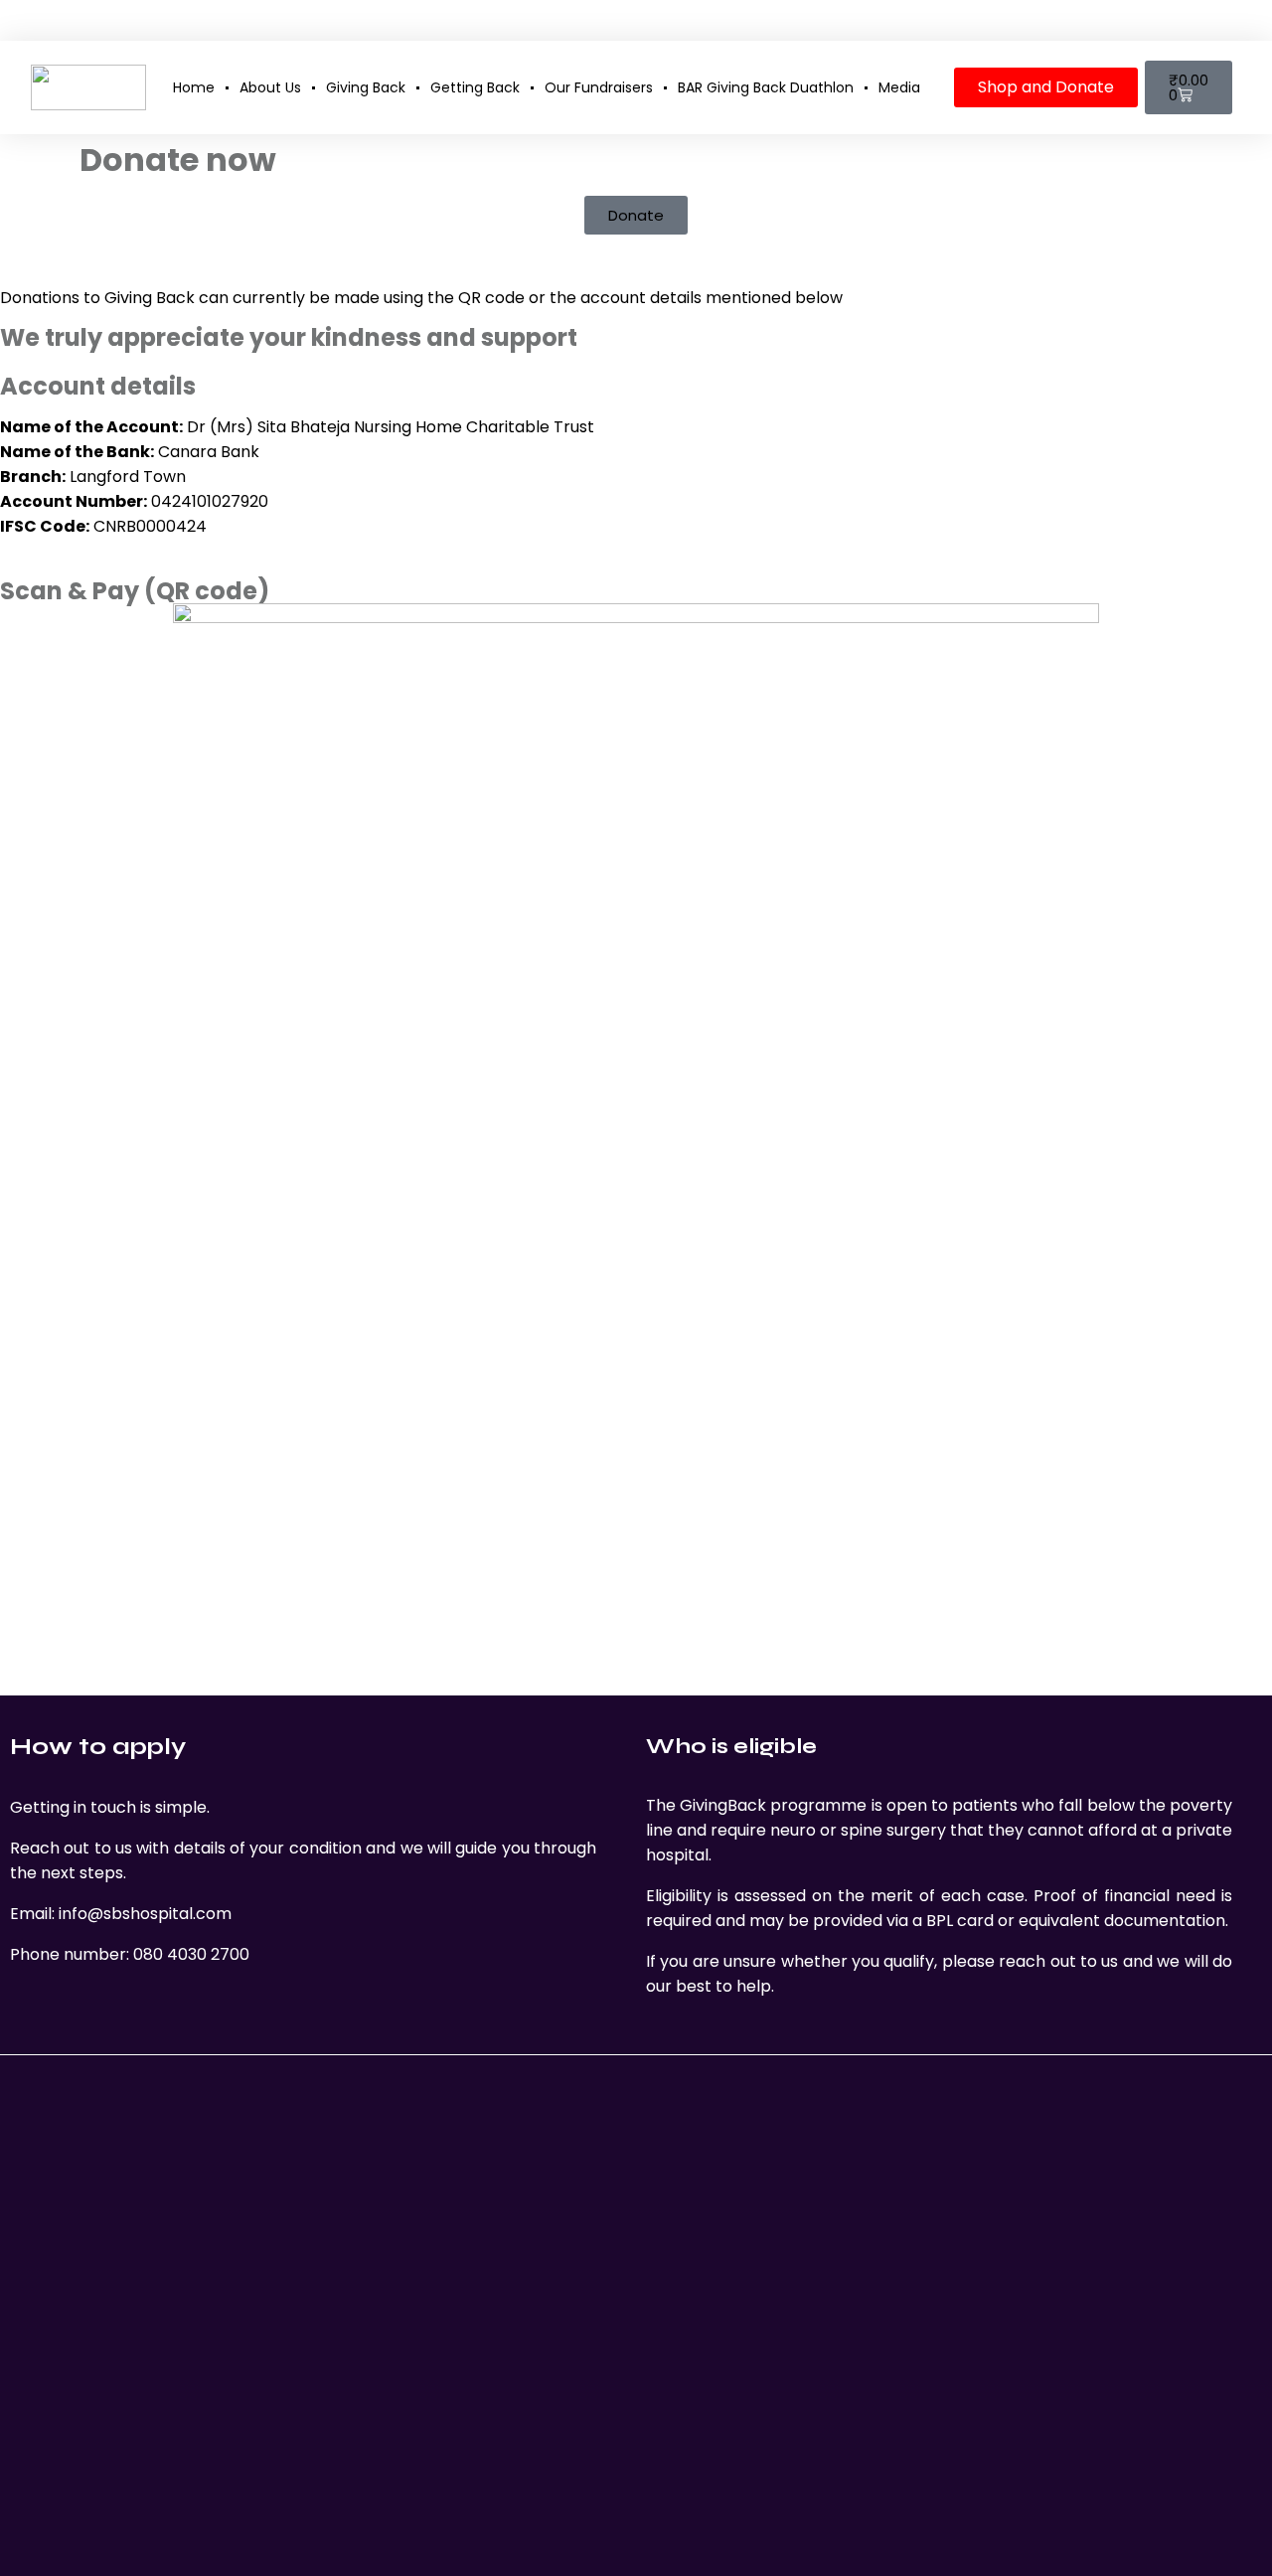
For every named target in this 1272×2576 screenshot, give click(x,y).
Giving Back (366, 87)
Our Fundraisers (599, 87)
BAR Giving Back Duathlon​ (766, 87)
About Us (270, 87)
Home (194, 87)
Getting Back (475, 87)
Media (899, 87)
